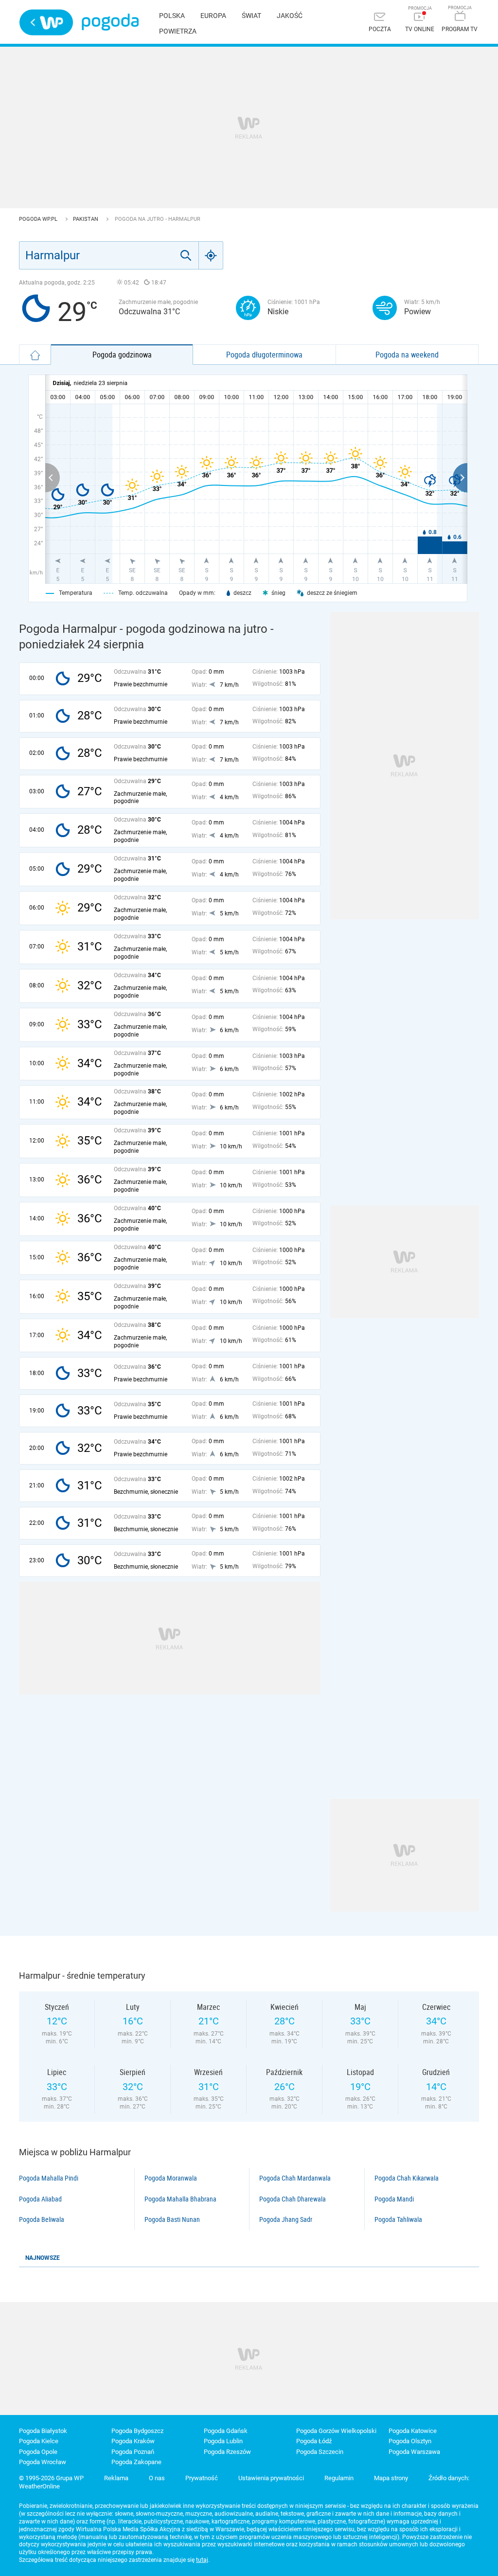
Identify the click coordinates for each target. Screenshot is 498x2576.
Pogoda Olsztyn (410, 2441)
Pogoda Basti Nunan (172, 2219)
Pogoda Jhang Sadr (286, 2219)
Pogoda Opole (38, 2452)
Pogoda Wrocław (43, 2462)
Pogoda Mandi (394, 2199)
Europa (213, 16)
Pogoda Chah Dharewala (293, 2199)
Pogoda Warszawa (414, 2452)
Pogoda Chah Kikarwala (407, 2178)
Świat (251, 16)
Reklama (116, 2478)
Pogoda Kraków (133, 2441)
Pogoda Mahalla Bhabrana (180, 2199)
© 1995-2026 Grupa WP (51, 2478)
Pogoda (110, 22)
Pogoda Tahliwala (398, 2219)
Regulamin (339, 2478)
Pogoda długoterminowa (264, 355)
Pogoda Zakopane (136, 2462)
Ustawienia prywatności (271, 2478)
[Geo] (211, 255)
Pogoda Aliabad (40, 2199)
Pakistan (86, 219)
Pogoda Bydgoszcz (137, 2431)
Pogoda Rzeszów (227, 2452)
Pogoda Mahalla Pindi (49, 2178)
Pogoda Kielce (39, 2441)
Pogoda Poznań (133, 2452)
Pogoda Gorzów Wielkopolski (336, 2431)
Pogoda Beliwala (42, 2219)
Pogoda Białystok (43, 2431)
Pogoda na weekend (407, 355)
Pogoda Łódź (314, 2441)
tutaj (202, 2560)
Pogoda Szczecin (320, 2452)
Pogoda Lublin (223, 2441)
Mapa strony (391, 2478)
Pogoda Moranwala (171, 2178)
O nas (157, 2478)
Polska (172, 16)
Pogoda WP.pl (39, 219)
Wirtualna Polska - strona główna (46, 22)
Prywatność (202, 2478)
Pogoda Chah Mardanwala (295, 2178)
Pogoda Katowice (413, 2431)
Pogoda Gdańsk (226, 2431)
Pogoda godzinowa (122, 355)
